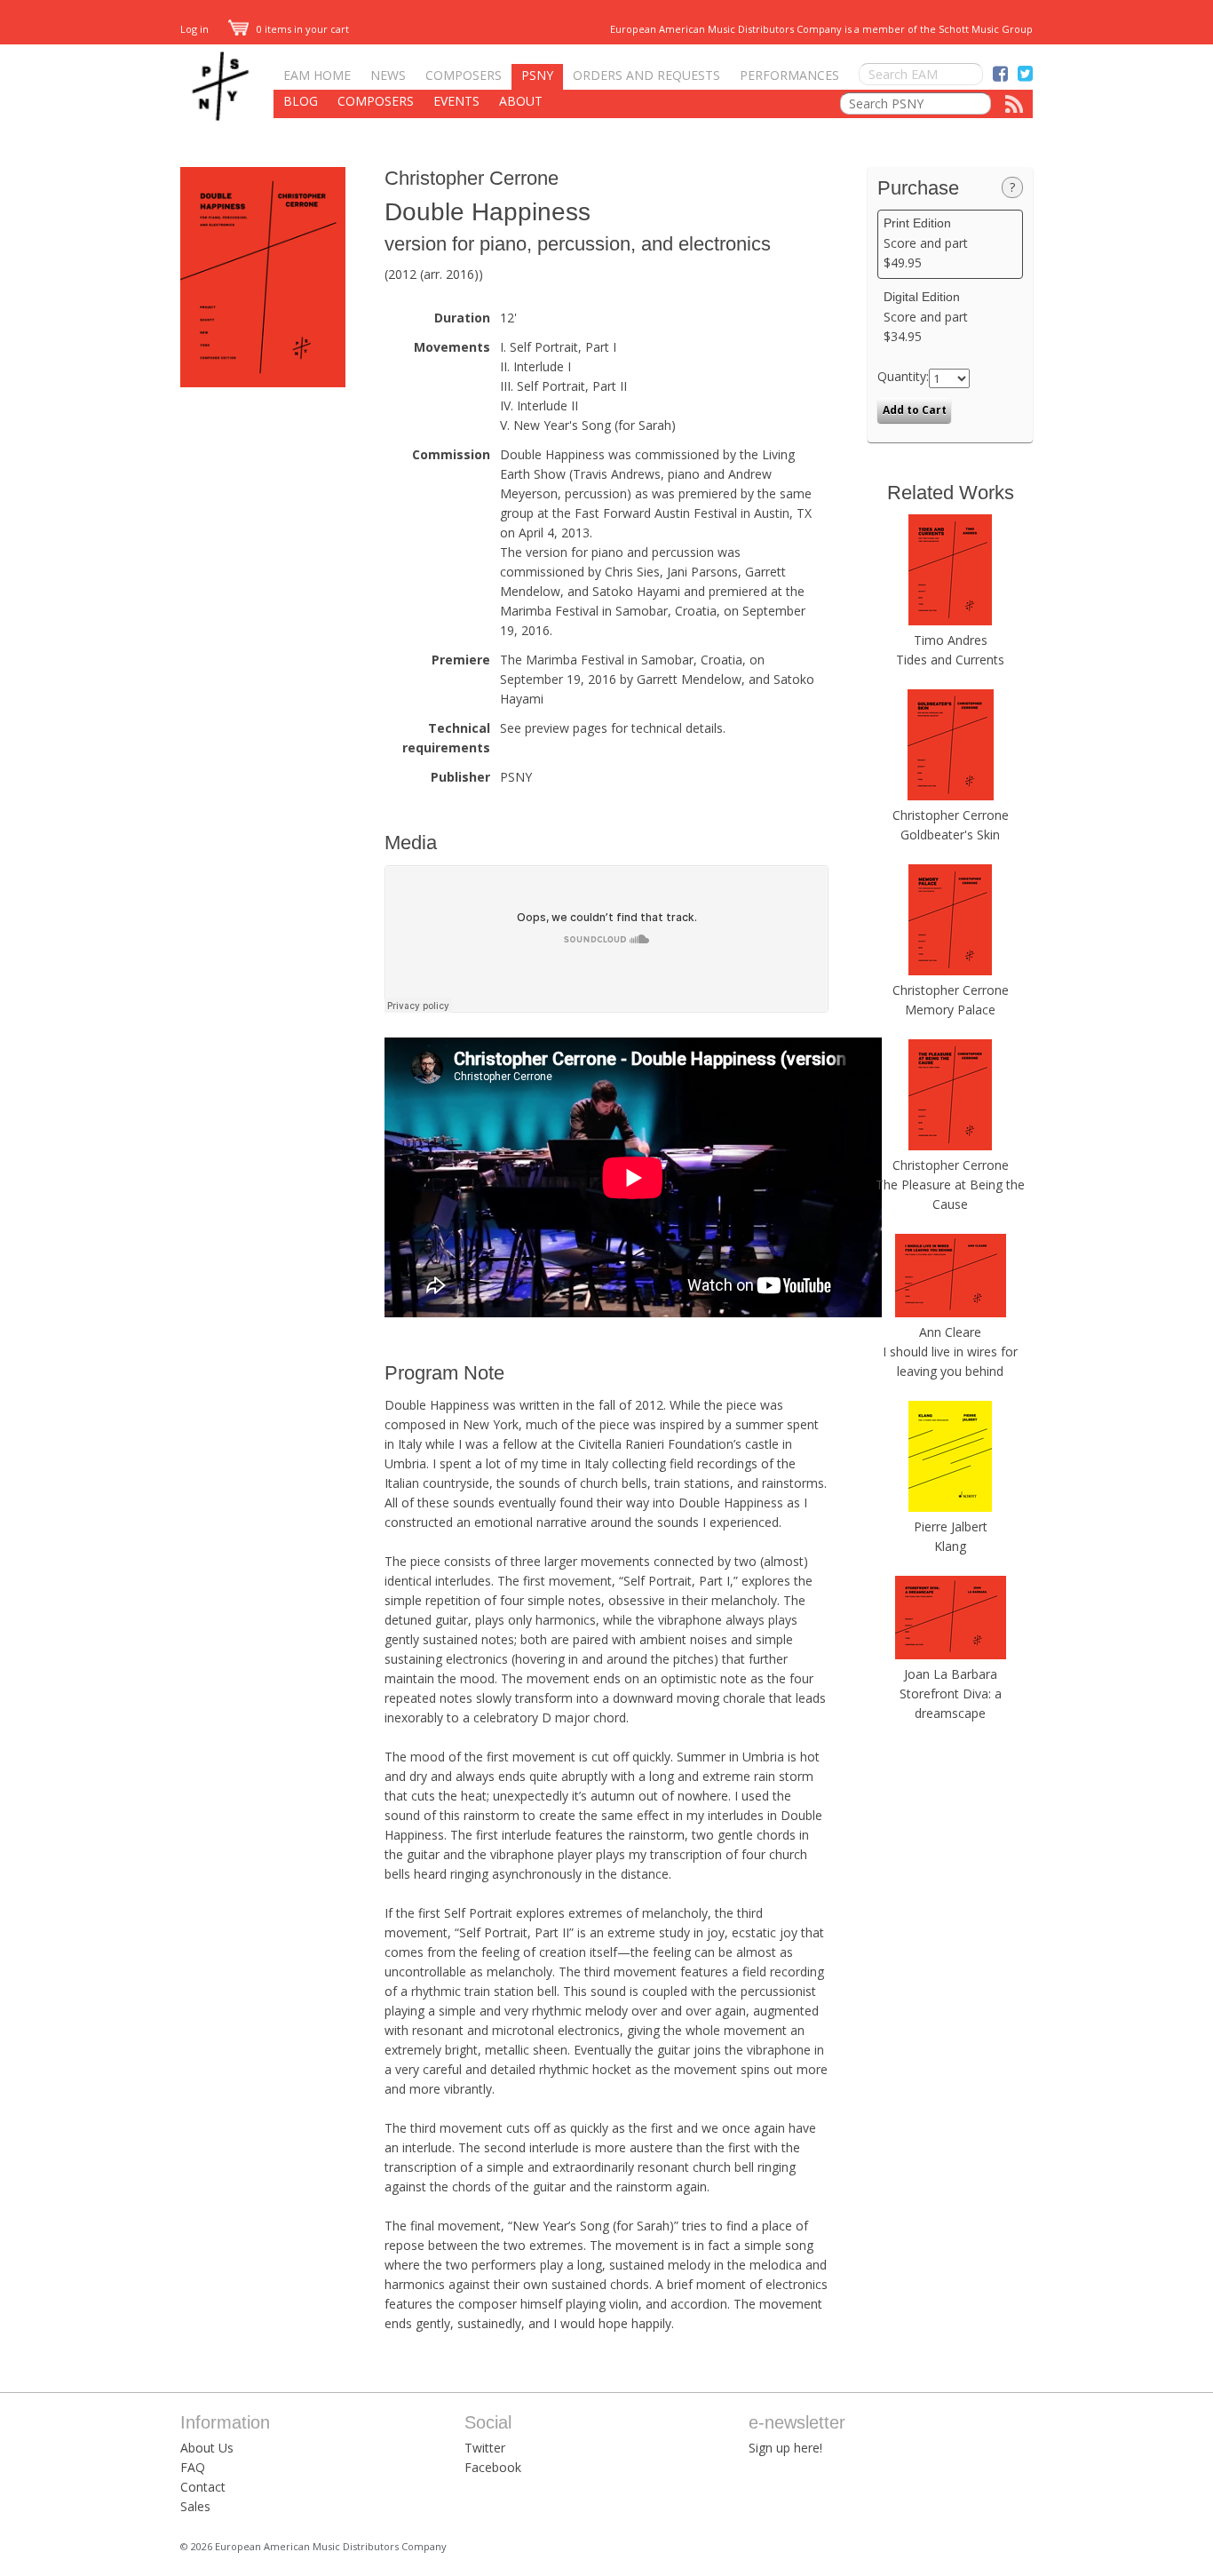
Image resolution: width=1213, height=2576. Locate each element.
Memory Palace (950, 1010)
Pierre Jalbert (951, 1527)
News (388, 75)
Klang (950, 1546)
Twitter (485, 2448)
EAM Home (317, 75)
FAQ (193, 2467)
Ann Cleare (950, 1332)
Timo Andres (951, 640)
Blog (301, 101)
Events (456, 101)
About (521, 101)
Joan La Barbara (951, 1674)
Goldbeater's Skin (950, 835)
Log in (194, 29)
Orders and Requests (646, 75)
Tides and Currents (950, 660)
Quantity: (903, 376)
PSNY (537, 75)
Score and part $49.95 (926, 243)
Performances (789, 75)
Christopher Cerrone (472, 178)
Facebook (493, 2467)
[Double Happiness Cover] (263, 382)
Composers (464, 75)
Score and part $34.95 (926, 317)
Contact (203, 2487)
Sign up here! (785, 2448)
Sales (195, 2506)
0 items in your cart (301, 29)
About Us (207, 2448)
